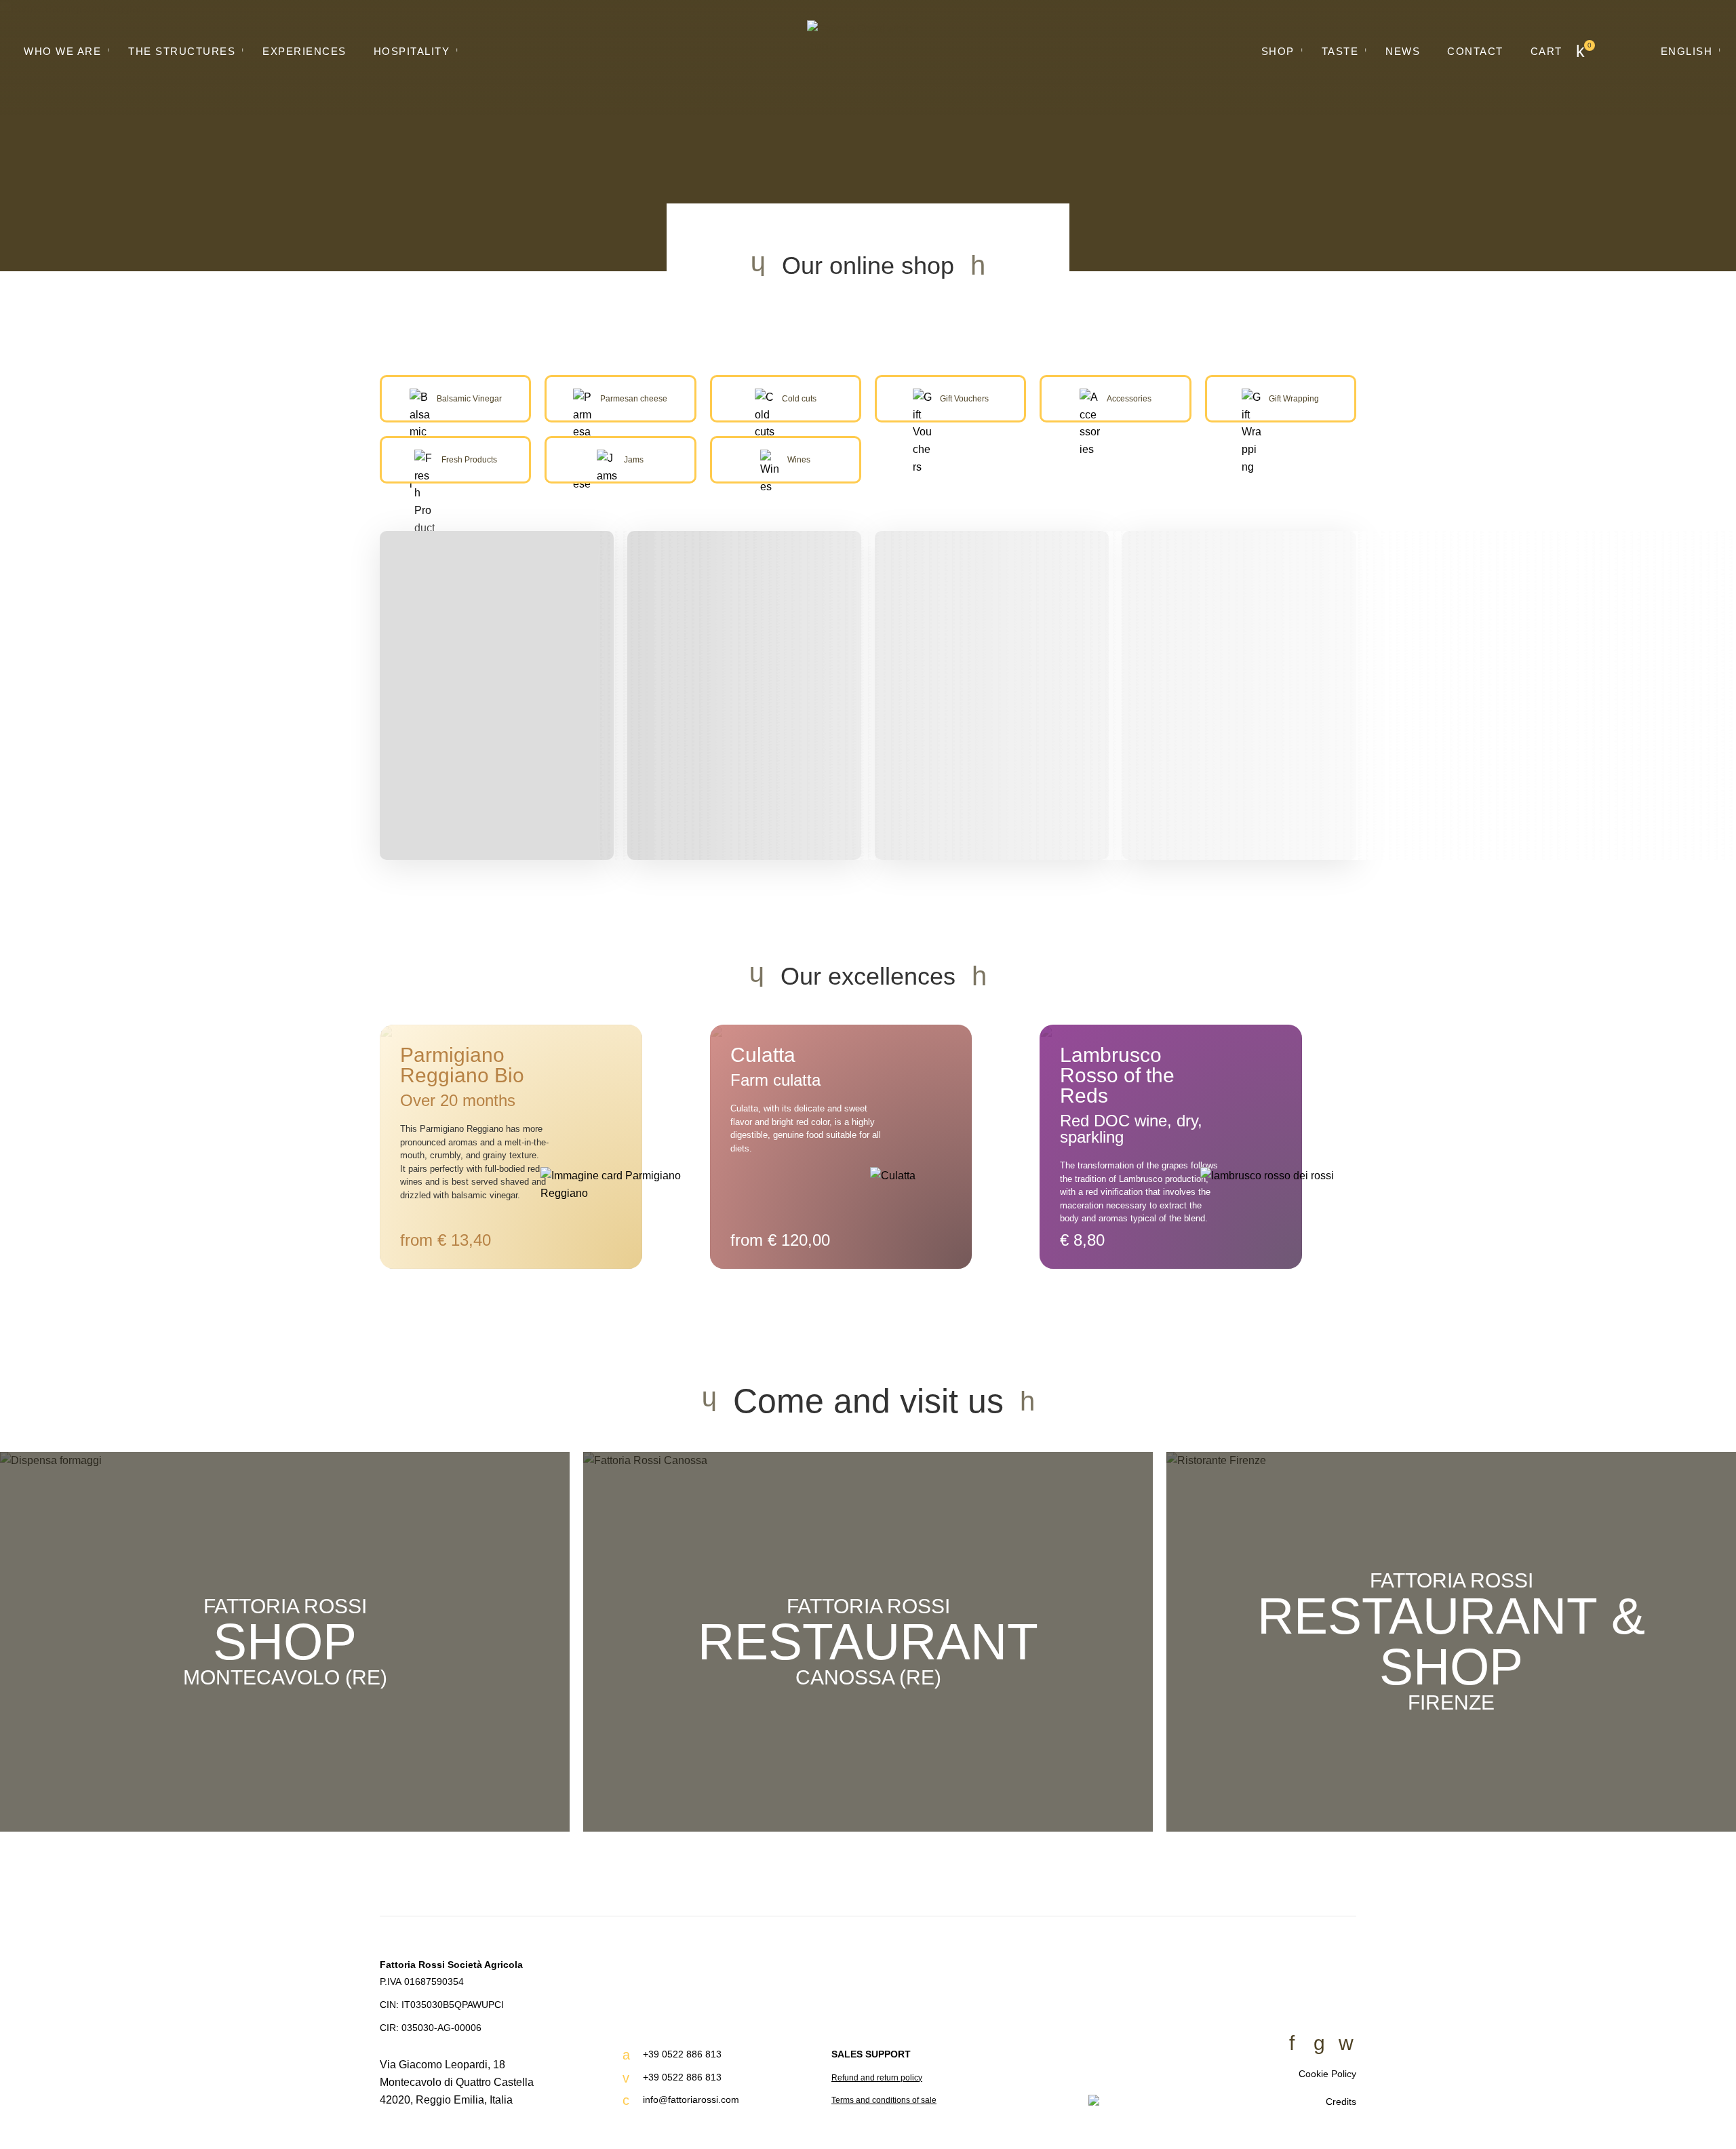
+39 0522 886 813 (682, 2054)
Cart (1546, 51)
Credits (1341, 2102)
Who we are (62, 51)
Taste (1340, 51)
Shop (1278, 51)
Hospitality (412, 51)
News (1403, 51)
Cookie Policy (1327, 2074)
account (1625, 51)
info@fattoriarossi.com (691, 2099)
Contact (1475, 51)
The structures (182, 51)
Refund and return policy (877, 2078)
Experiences (304, 51)
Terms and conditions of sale (884, 2100)
